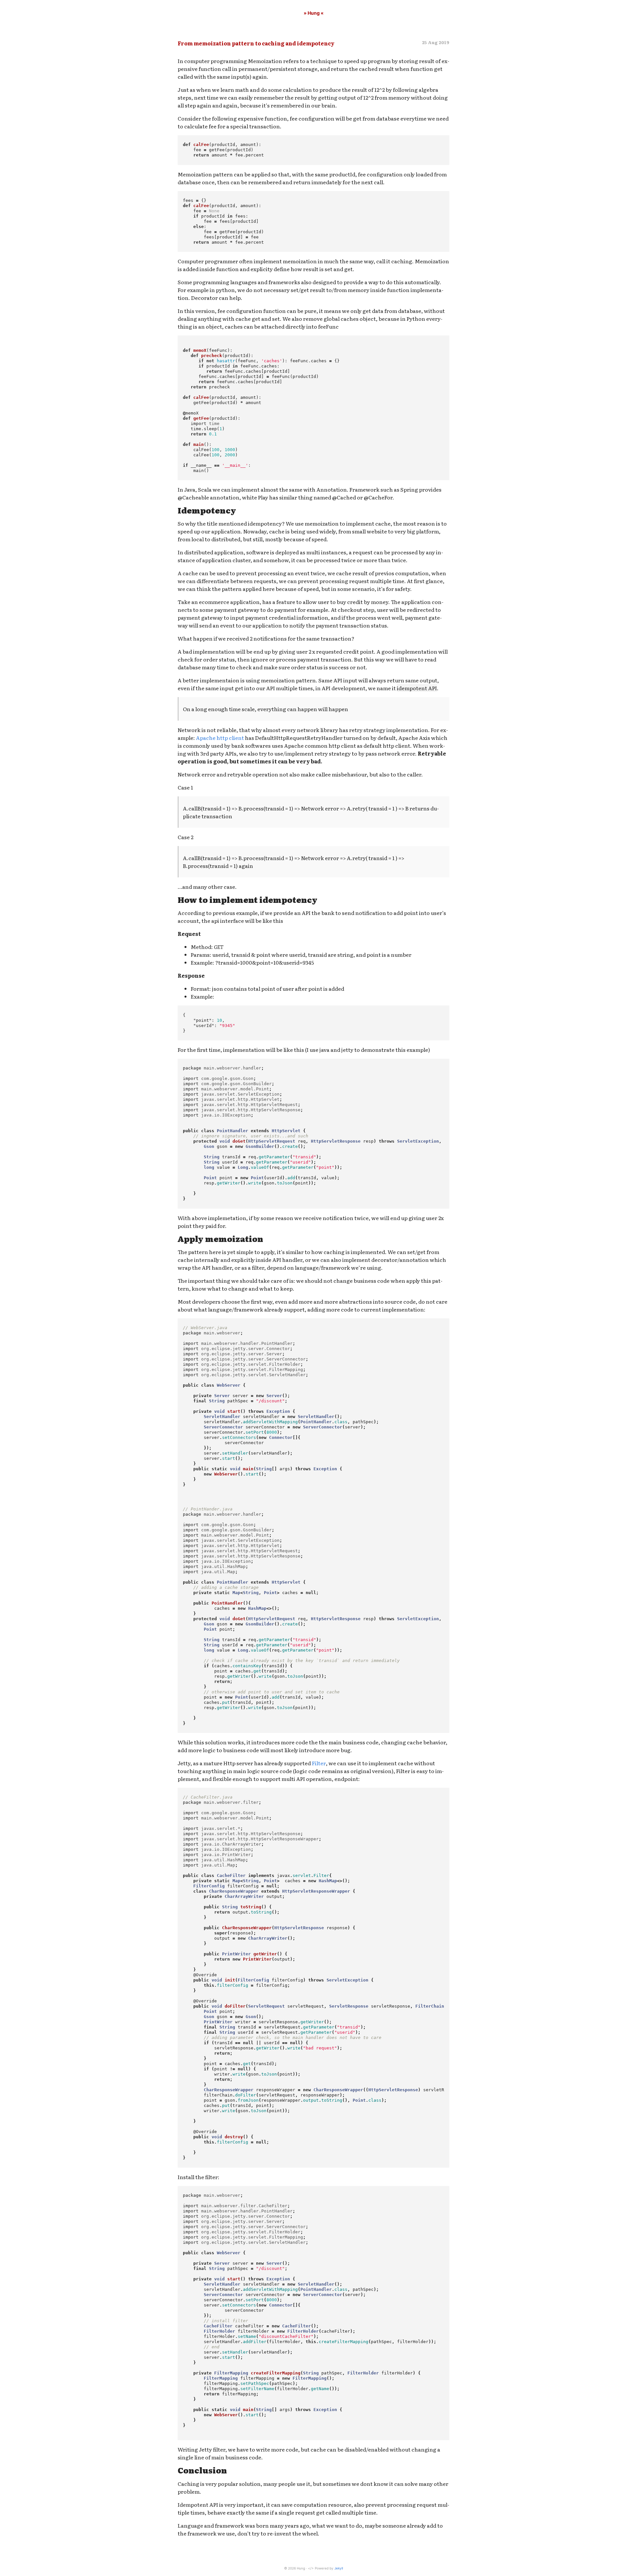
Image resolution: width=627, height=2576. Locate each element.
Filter (319, 1763)
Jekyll (339, 2568)
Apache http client (220, 738)
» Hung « (314, 13)
